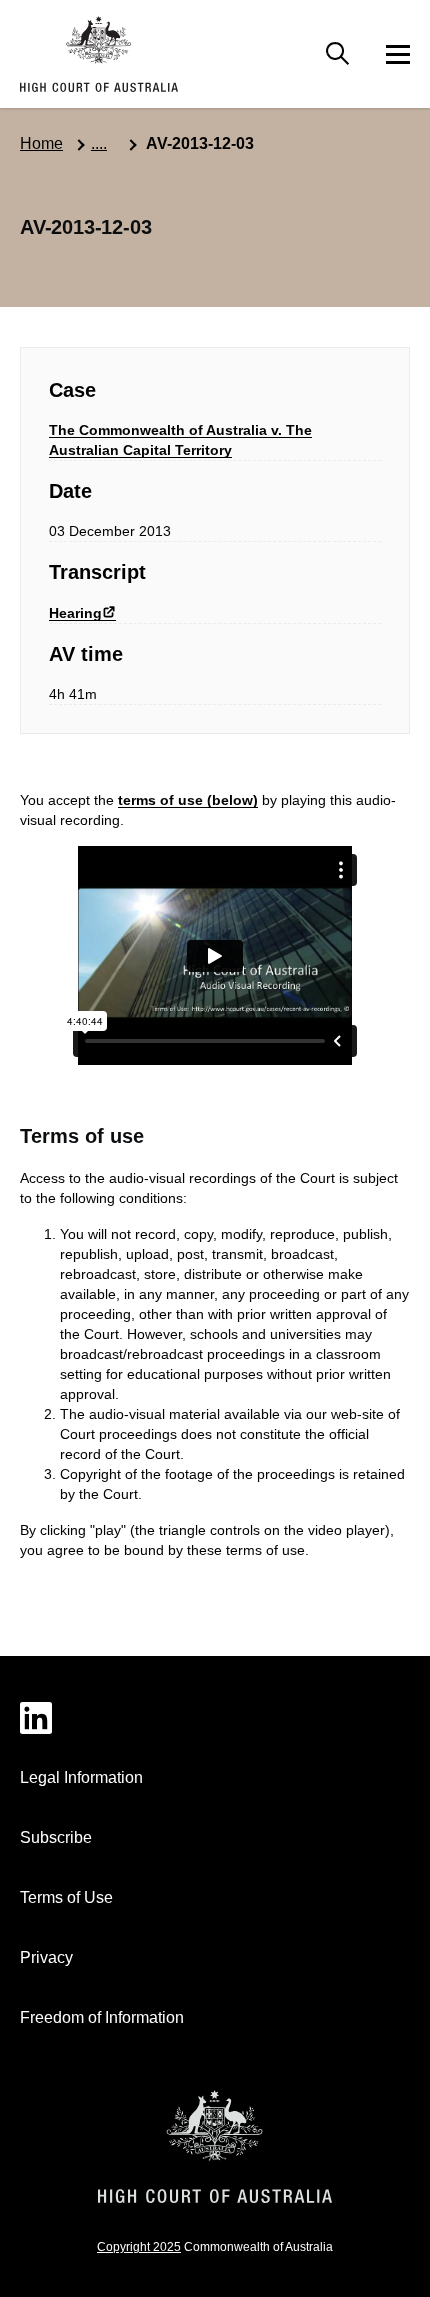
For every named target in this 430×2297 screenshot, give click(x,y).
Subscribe (56, 1837)
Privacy (46, 1957)
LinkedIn (215, 1718)
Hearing (75, 613)
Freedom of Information (102, 2017)
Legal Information (81, 1777)
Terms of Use (66, 1897)
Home (41, 143)
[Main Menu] (338, 54)
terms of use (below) (188, 800)
